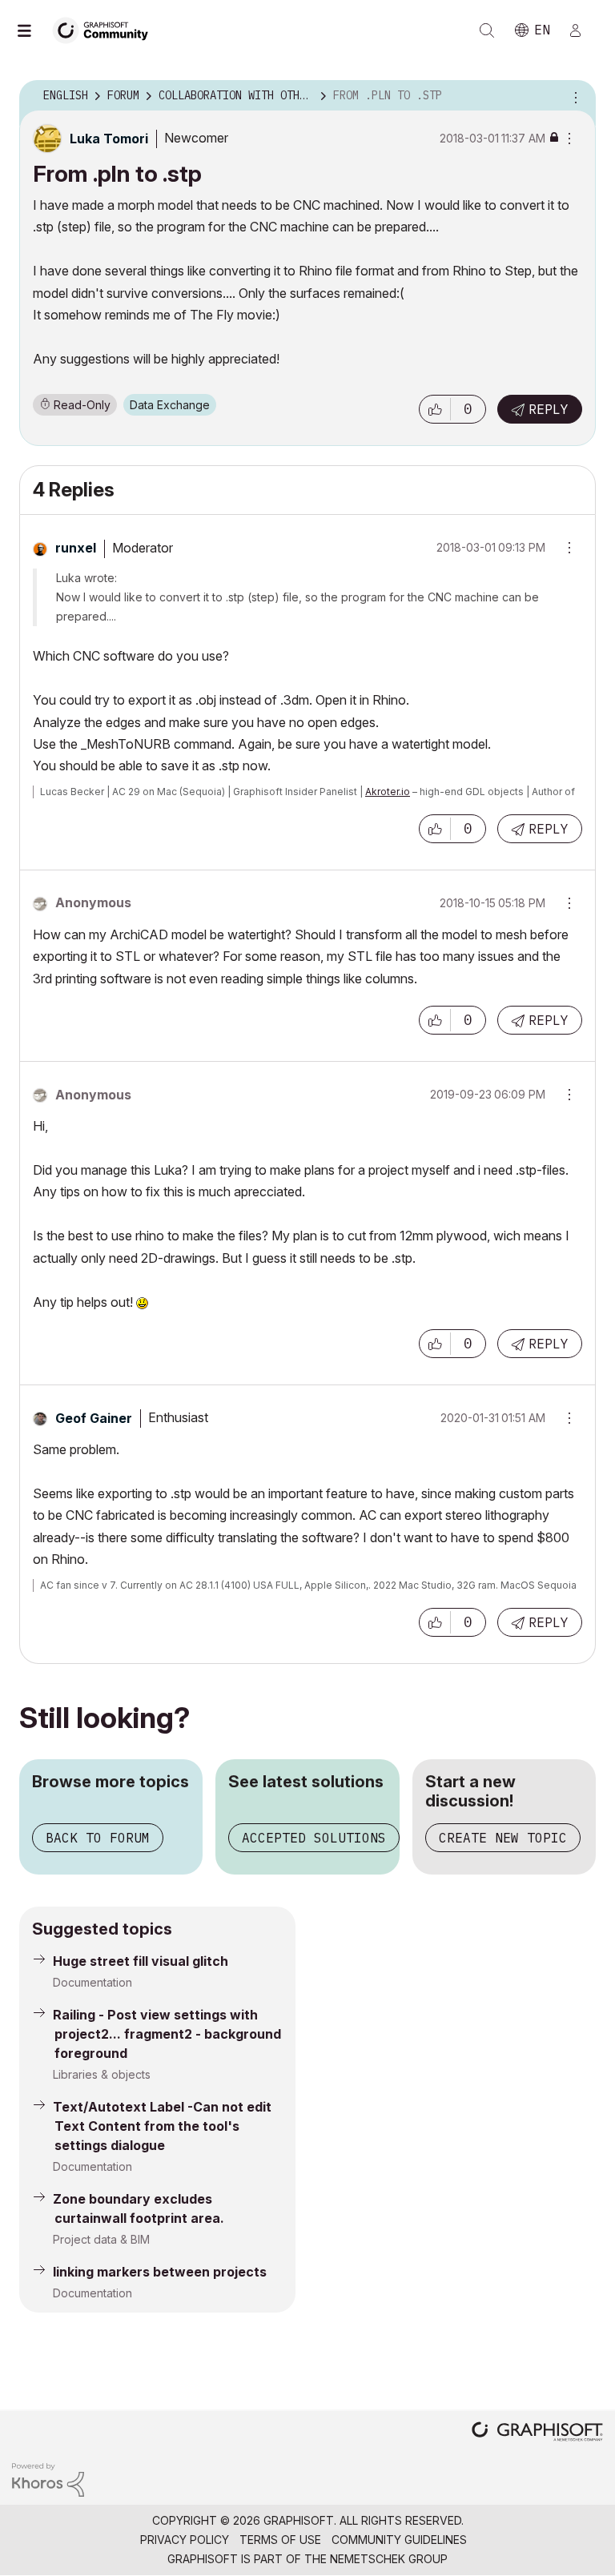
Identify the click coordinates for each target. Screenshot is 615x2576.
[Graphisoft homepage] (537, 2433)
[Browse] (32, 30)
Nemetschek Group (389, 2559)
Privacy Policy (185, 2540)
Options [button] (573, 96)
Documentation (92, 1982)
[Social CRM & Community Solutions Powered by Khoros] (48, 2479)
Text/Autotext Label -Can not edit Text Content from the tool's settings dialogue (162, 2126)
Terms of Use (280, 2540)
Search (487, 30)
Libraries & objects (102, 2074)
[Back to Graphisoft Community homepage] (106, 29)
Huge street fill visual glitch (141, 1961)
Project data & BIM (101, 2239)
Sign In (582, 30)
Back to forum (98, 1838)
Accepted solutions (314, 1838)
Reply (549, 409)
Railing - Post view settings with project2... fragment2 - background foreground (167, 2034)
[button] (435, 409)
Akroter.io (388, 792)
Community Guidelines (399, 2540)
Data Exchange (170, 405)
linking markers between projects (160, 2272)
